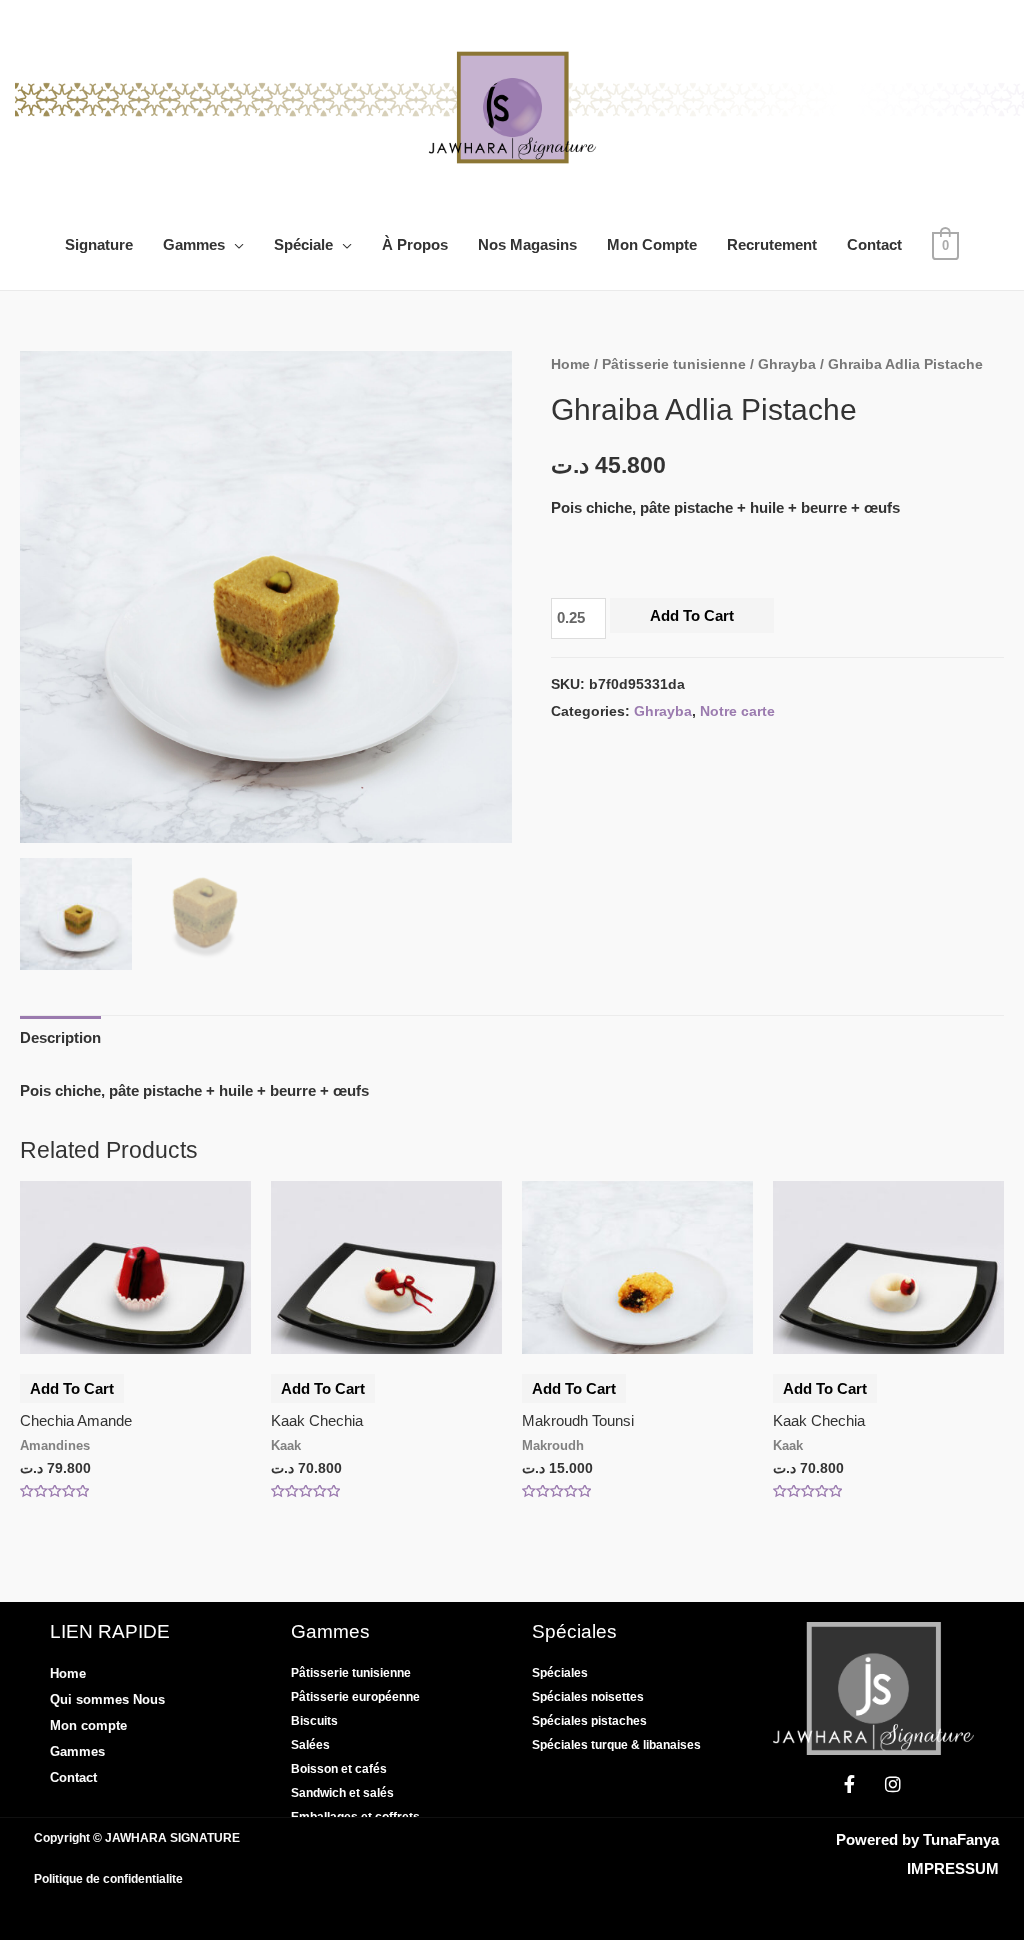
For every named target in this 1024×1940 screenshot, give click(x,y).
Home (570, 364)
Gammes (194, 244)
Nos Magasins (527, 244)
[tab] (60, 1038)
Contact (874, 244)
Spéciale (303, 244)
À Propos (415, 244)
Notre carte (737, 711)
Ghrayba (787, 364)
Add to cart (692, 615)
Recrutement (772, 244)
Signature (99, 244)
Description (60, 1037)
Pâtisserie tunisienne (674, 364)
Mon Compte (652, 244)
